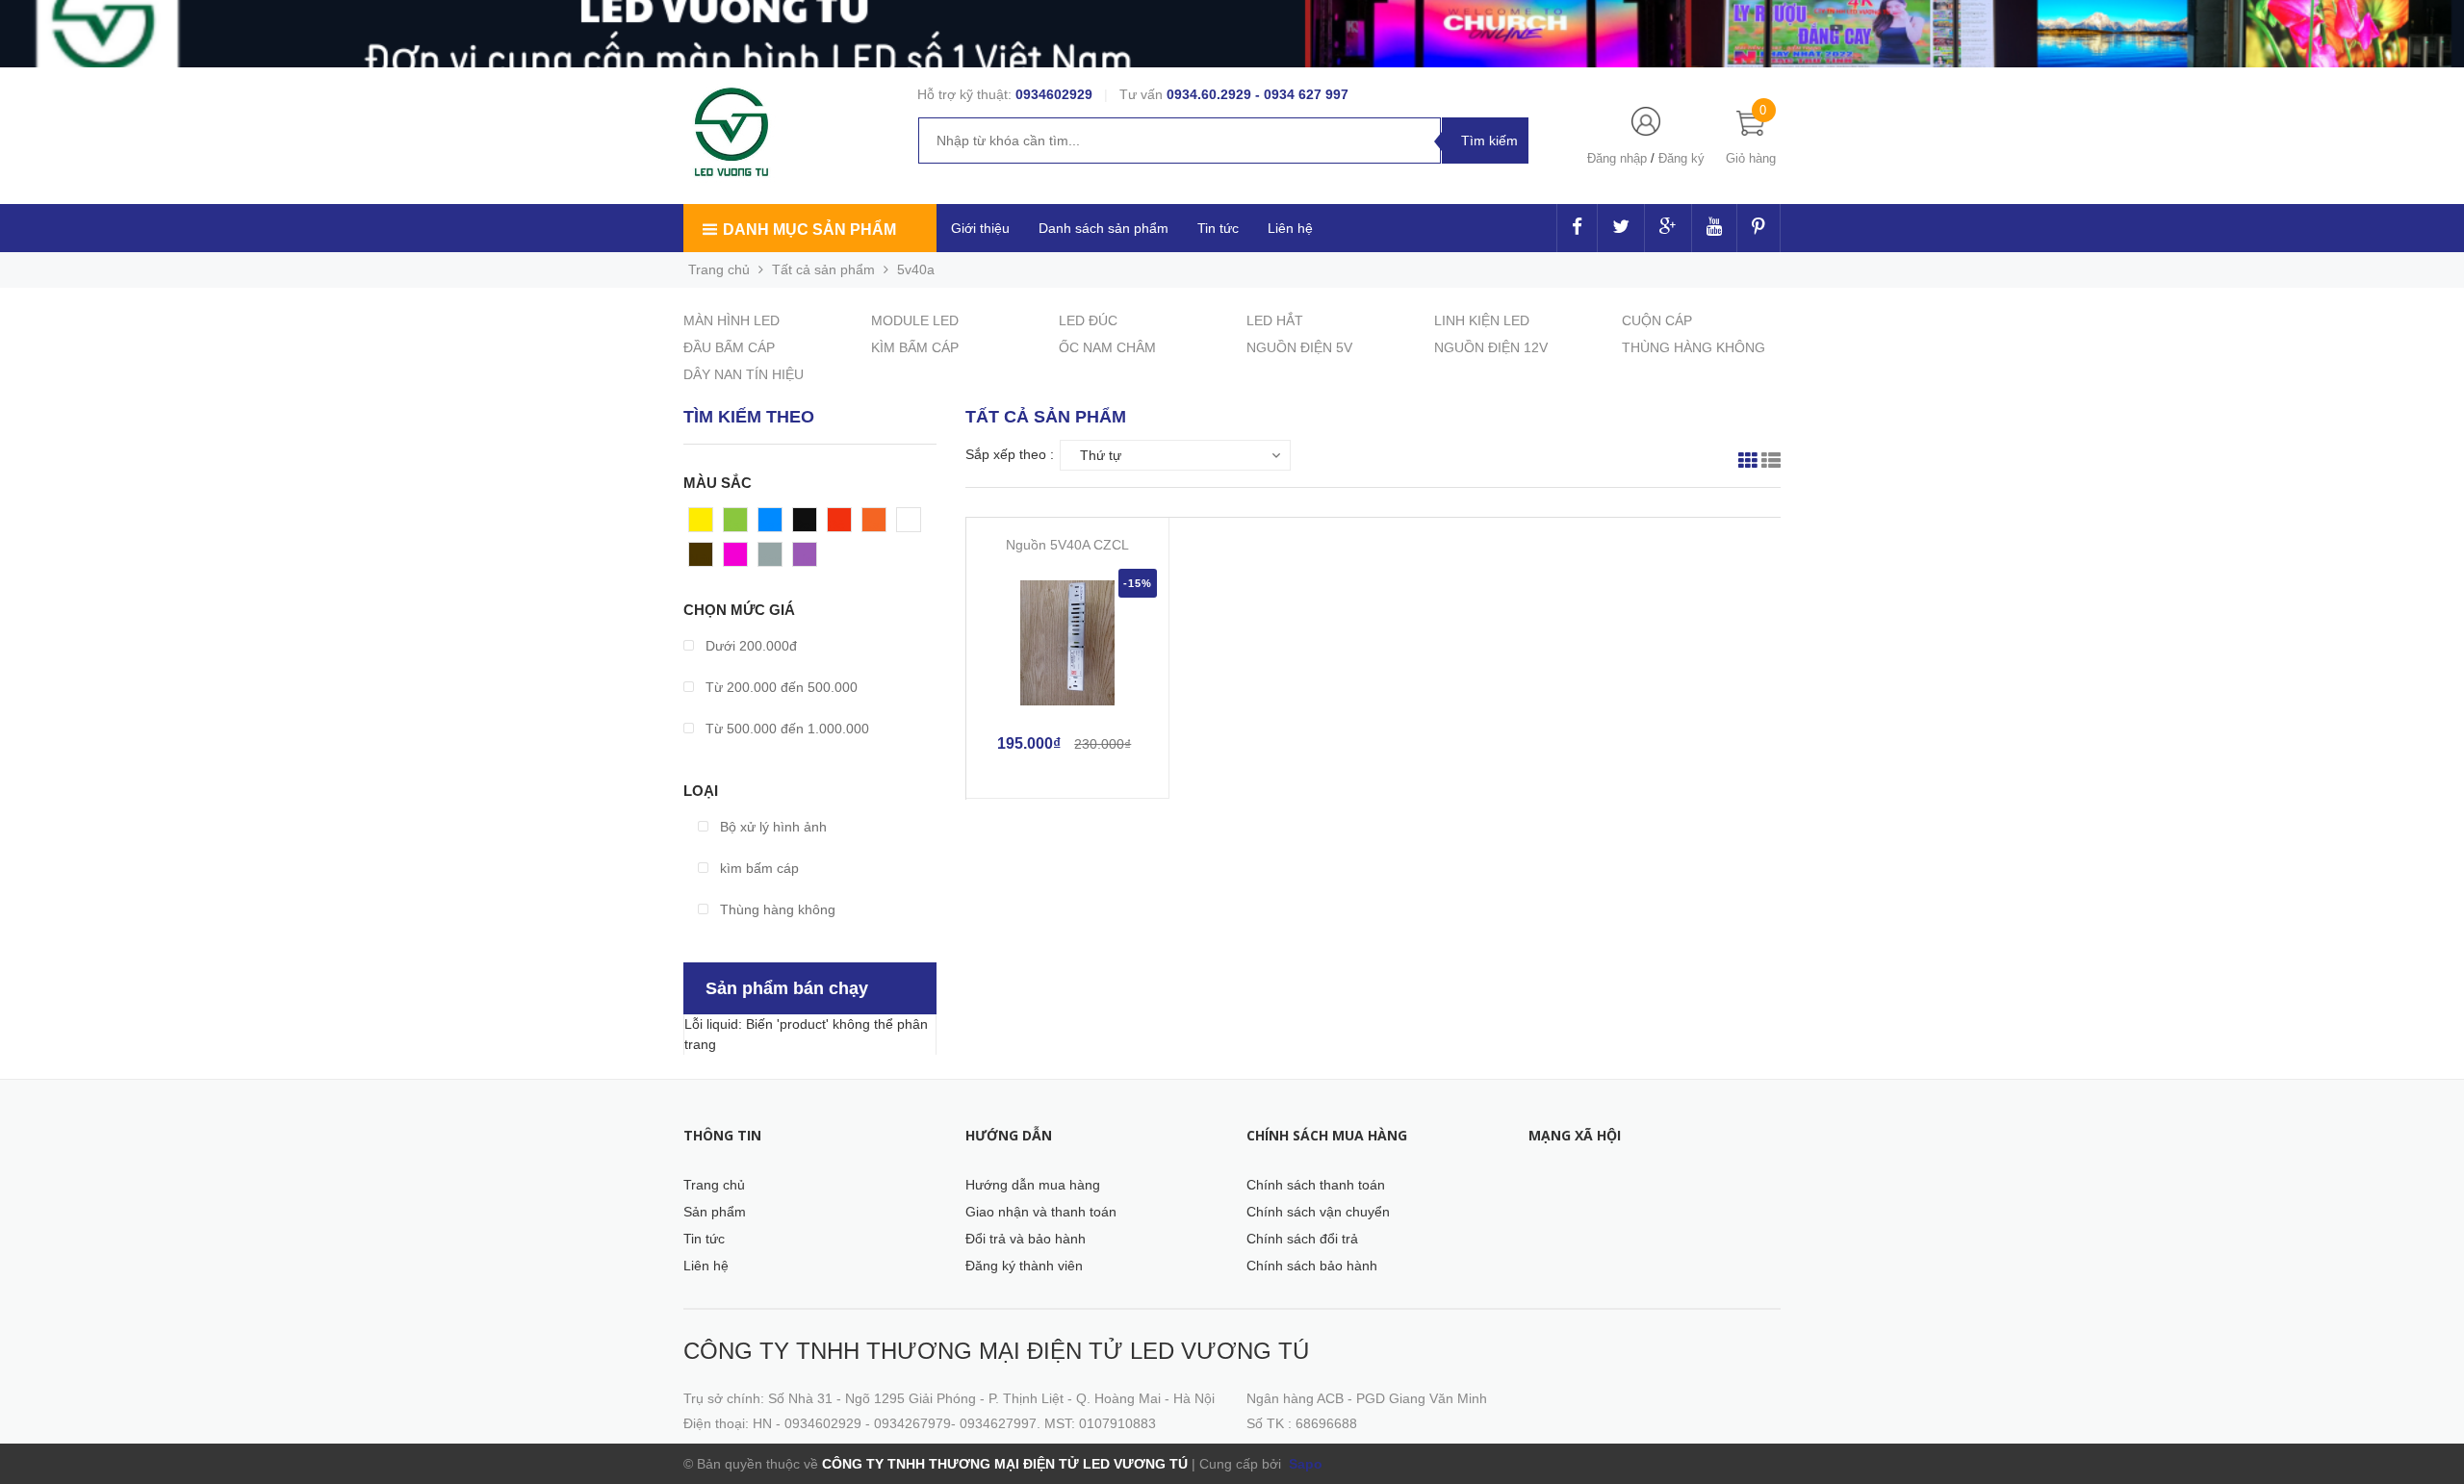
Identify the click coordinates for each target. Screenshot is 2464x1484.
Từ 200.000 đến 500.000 (780, 687)
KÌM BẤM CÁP (915, 347)
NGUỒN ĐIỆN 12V (1491, 347)
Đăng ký (1681, 158)
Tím (805, 559)
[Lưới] (1748, 463)
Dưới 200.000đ (749, 646)
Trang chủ (714, 1185)
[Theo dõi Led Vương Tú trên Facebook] (1577, 228)
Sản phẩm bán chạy (787, 988)
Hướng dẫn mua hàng (1033, 1185)
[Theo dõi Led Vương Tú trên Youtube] (1714, 228)
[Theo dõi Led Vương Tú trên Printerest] (1758, 228)
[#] (1232, 34)
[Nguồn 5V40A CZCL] (1067, 643)
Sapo (1304, 1464)
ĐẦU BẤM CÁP (729, 347)
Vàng (705, 525)
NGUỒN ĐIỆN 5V (1299, 347)
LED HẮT (1275, 320)
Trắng (915, 525)
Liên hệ (1290, 228)
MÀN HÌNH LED (731, 320)
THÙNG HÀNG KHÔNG (1694, 347)
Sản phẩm (715, 1212)
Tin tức (704, 1239)
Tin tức (1218, 228)
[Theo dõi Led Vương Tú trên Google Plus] (1668, 228)
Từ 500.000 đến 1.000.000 (785, 729)
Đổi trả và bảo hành (1026, 1239)
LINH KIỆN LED (1482, 320)
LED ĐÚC (1088, 320)
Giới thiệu (980, 228)
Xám (772, 559)
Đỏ (836, 525)
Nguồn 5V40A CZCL (1067, 545)
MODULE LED (915, 320)
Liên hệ (706, 1266)
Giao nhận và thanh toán (1041, 1212)
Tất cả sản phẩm (823, 269)
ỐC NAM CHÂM (1107, 347)
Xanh (740, 525)
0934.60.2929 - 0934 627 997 (1258, 94)
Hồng (740, 559)
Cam (877, 525)
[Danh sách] (1771, 463)
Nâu (702, 559)
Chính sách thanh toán (1316, 1185)
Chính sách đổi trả (1302, 1239)
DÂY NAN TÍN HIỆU (744, 374)
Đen (806, 525)
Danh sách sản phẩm (1104, 228)
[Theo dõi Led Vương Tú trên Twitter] (1621, 228)
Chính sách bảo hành (1312, 1266)
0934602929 (1054, 94)
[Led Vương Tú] (734, 133)
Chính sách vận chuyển (1318, 1212)
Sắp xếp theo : (1010, 454)
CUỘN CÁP (1657, 320)
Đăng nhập (1617, 158)
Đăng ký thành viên (1024, 1266)
